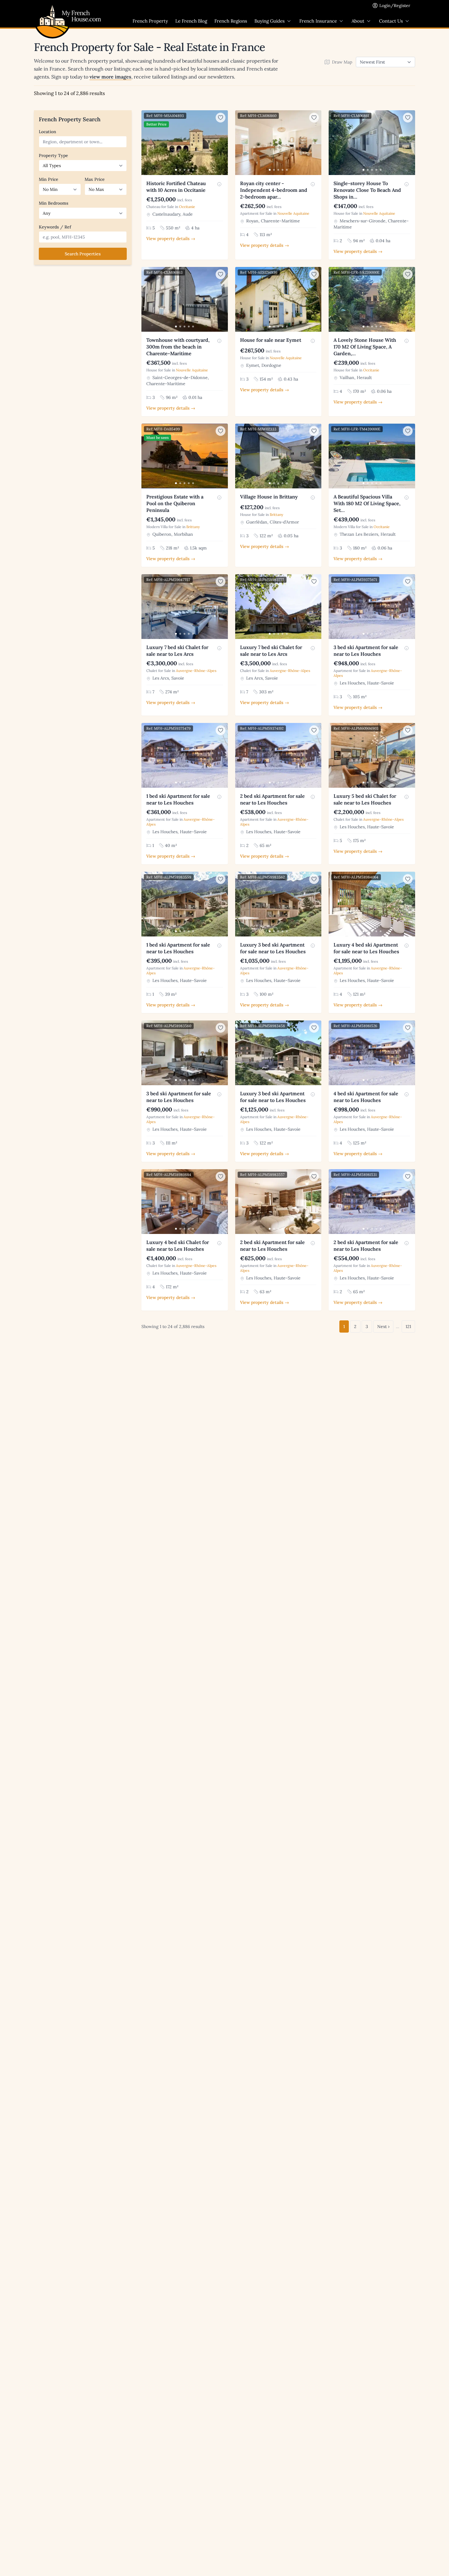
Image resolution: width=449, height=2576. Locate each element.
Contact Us (391, 21)
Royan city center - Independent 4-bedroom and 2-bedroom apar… (274, 190)
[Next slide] (222, 143)
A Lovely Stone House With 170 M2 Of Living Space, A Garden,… (365, 347)
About (358, 21)
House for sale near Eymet (271, 340)
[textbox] (84, 142)
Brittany (193, 527)
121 (408, 1326)
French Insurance (318, 21)
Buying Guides (270, 21)
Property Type (53, 155)
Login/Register (395, 5)
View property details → (171, 239)
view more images (110, 77)
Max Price (95, 179)
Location (47, 132)
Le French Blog (191, 21)
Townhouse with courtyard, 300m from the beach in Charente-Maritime (178, 347)
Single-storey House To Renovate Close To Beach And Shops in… (367, 190)
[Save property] (221, 118)
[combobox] (83, 142)
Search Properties (83, 254)
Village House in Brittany (269, 497)
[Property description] (219, 184)
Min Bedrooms (54, 203)
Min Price (49, 179)
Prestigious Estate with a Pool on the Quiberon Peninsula (175, 503)
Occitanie (187, 207)
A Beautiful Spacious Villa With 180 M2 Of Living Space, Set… (367, 503)
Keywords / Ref (55, 227)
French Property (150, 21)
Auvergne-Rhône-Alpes (196, 671)
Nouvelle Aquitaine (293, 213)
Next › (383, 1326)
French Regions (231, 21)
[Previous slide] (147, 143)
